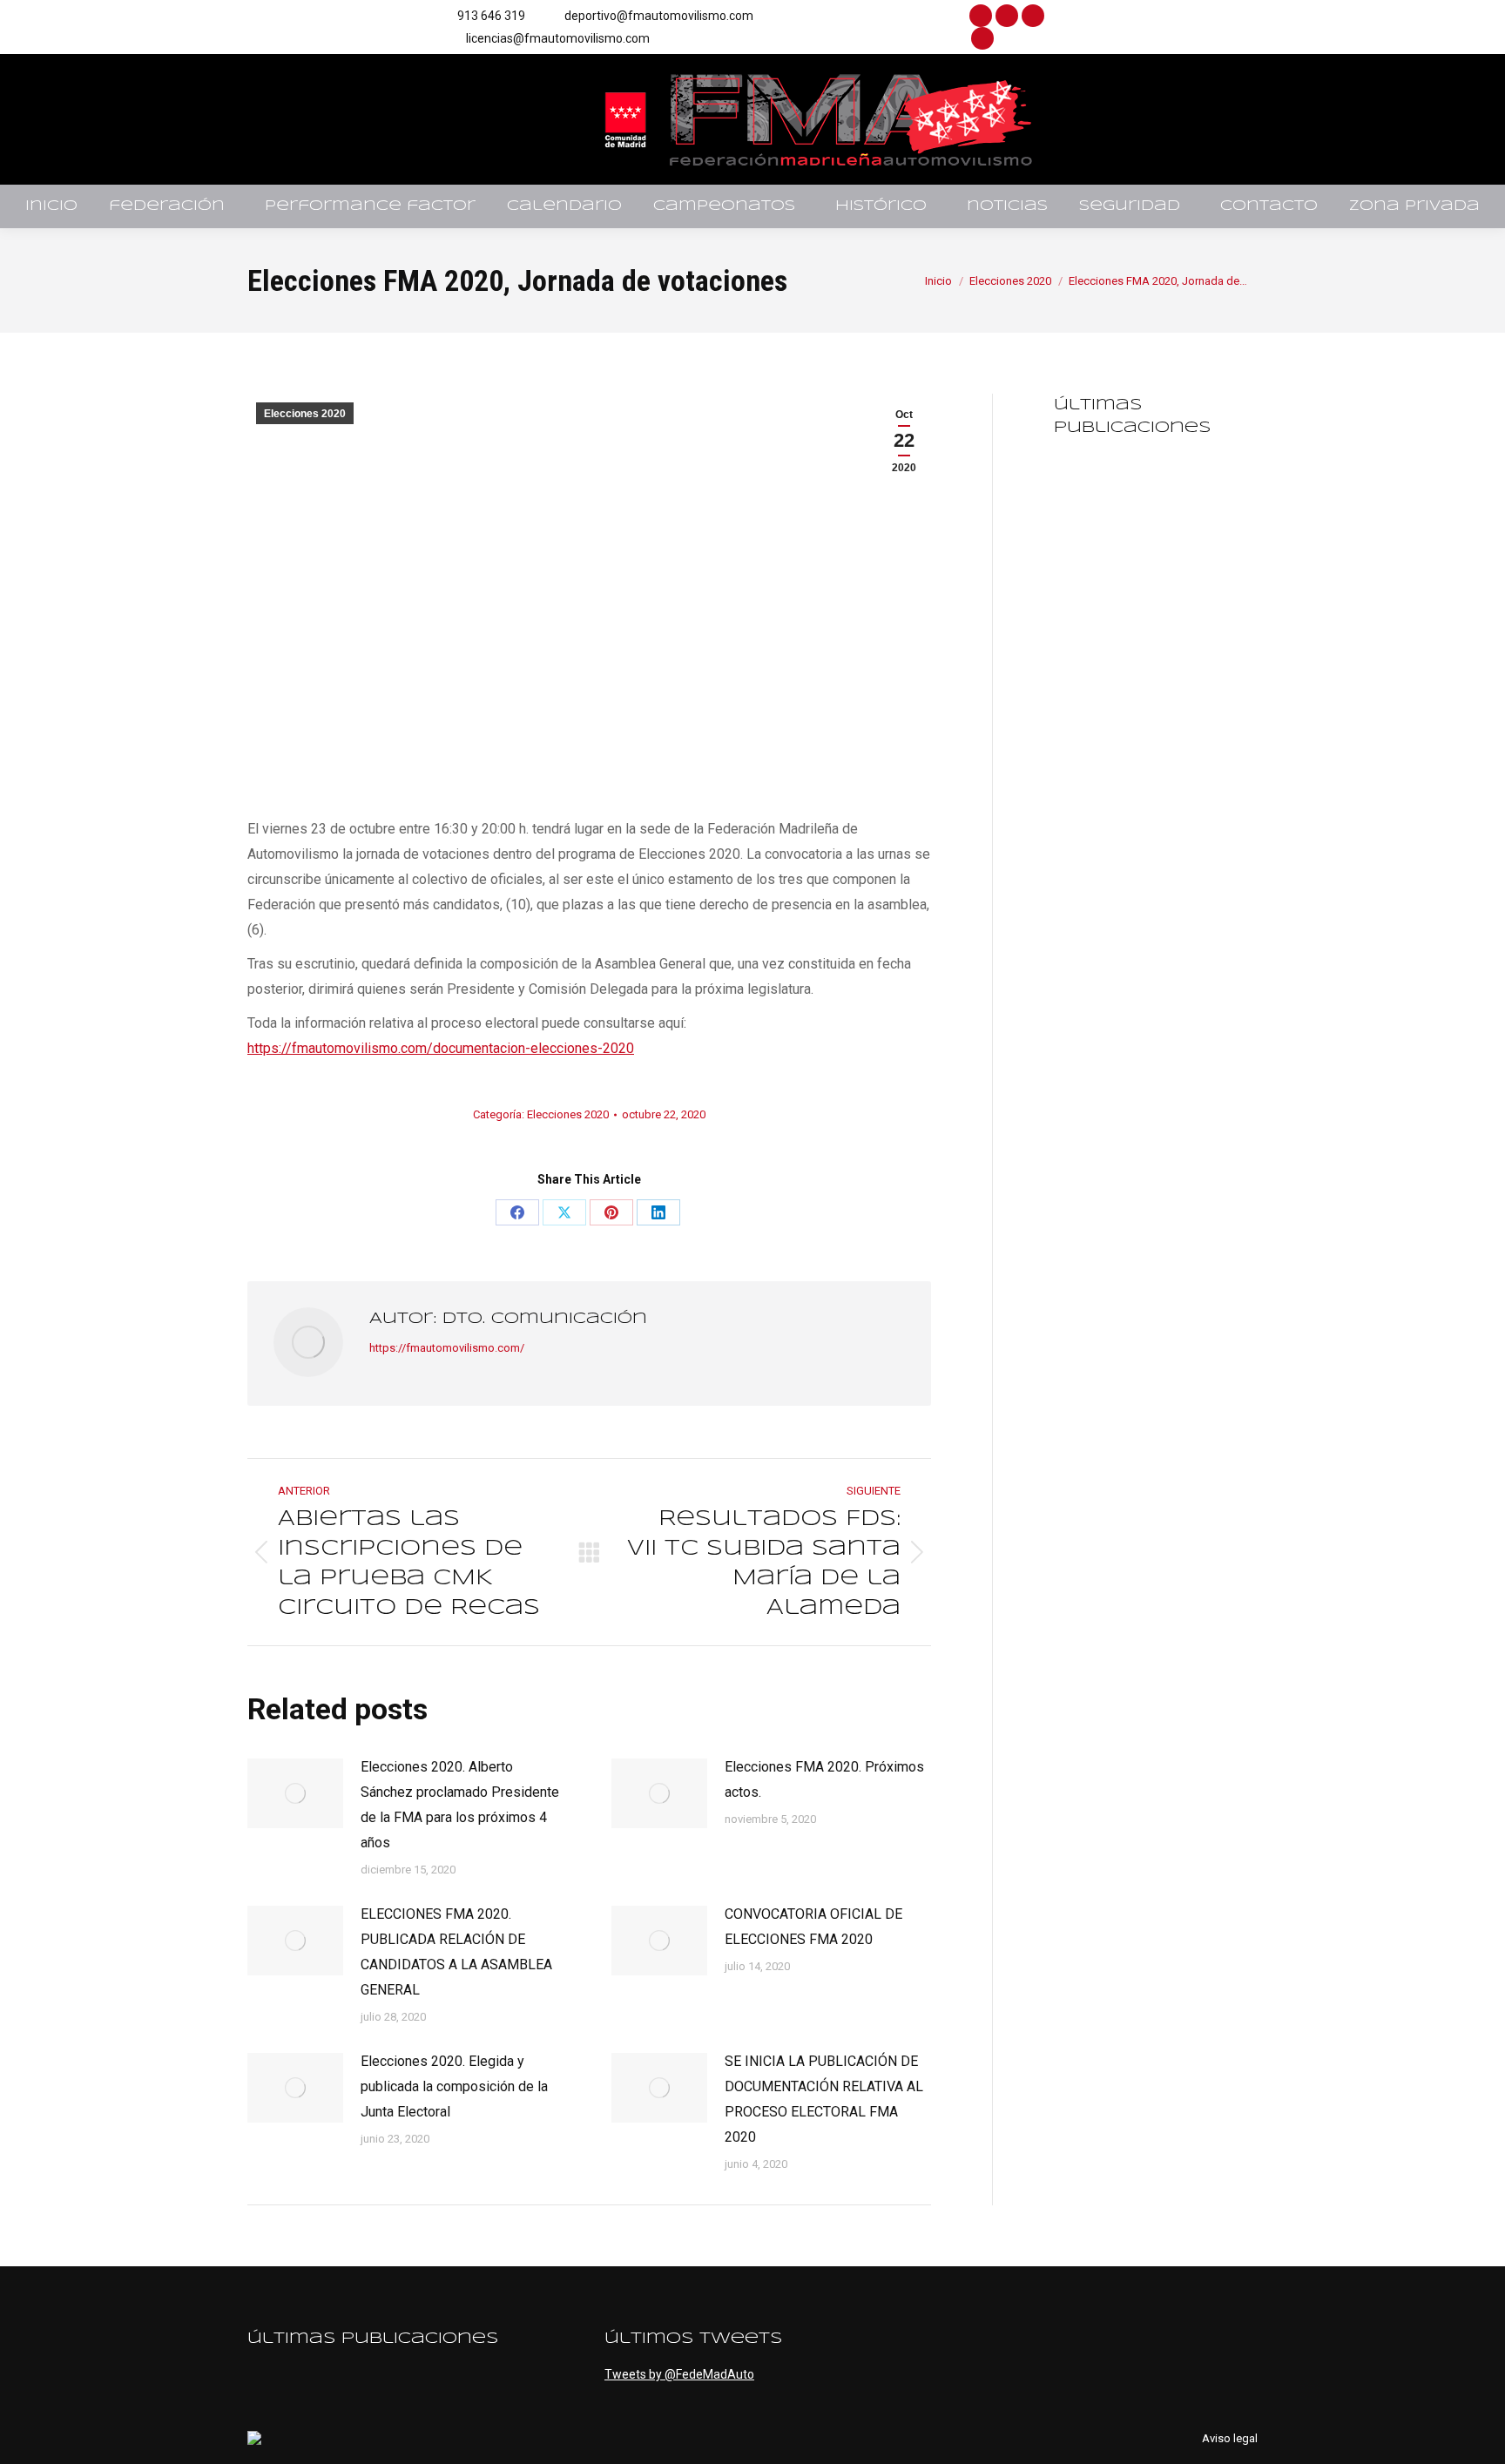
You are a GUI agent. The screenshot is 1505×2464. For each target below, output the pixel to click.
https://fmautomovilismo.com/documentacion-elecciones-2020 (441, 1048)
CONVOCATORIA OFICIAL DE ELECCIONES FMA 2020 (813, 1927)
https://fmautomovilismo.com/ (447, 1348)
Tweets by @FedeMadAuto (679, 2374)
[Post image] (295, 1793)
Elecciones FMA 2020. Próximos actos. (824, 1779)
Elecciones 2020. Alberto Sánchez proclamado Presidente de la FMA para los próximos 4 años (460, 1805)
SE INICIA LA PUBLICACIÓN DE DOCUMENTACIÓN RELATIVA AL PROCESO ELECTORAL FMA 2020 (824, 2099)
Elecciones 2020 (305, 414)
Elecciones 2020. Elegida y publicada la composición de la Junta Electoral (454, 2086)
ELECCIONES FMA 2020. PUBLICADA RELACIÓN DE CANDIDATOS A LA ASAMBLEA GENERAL (456, 1952)
